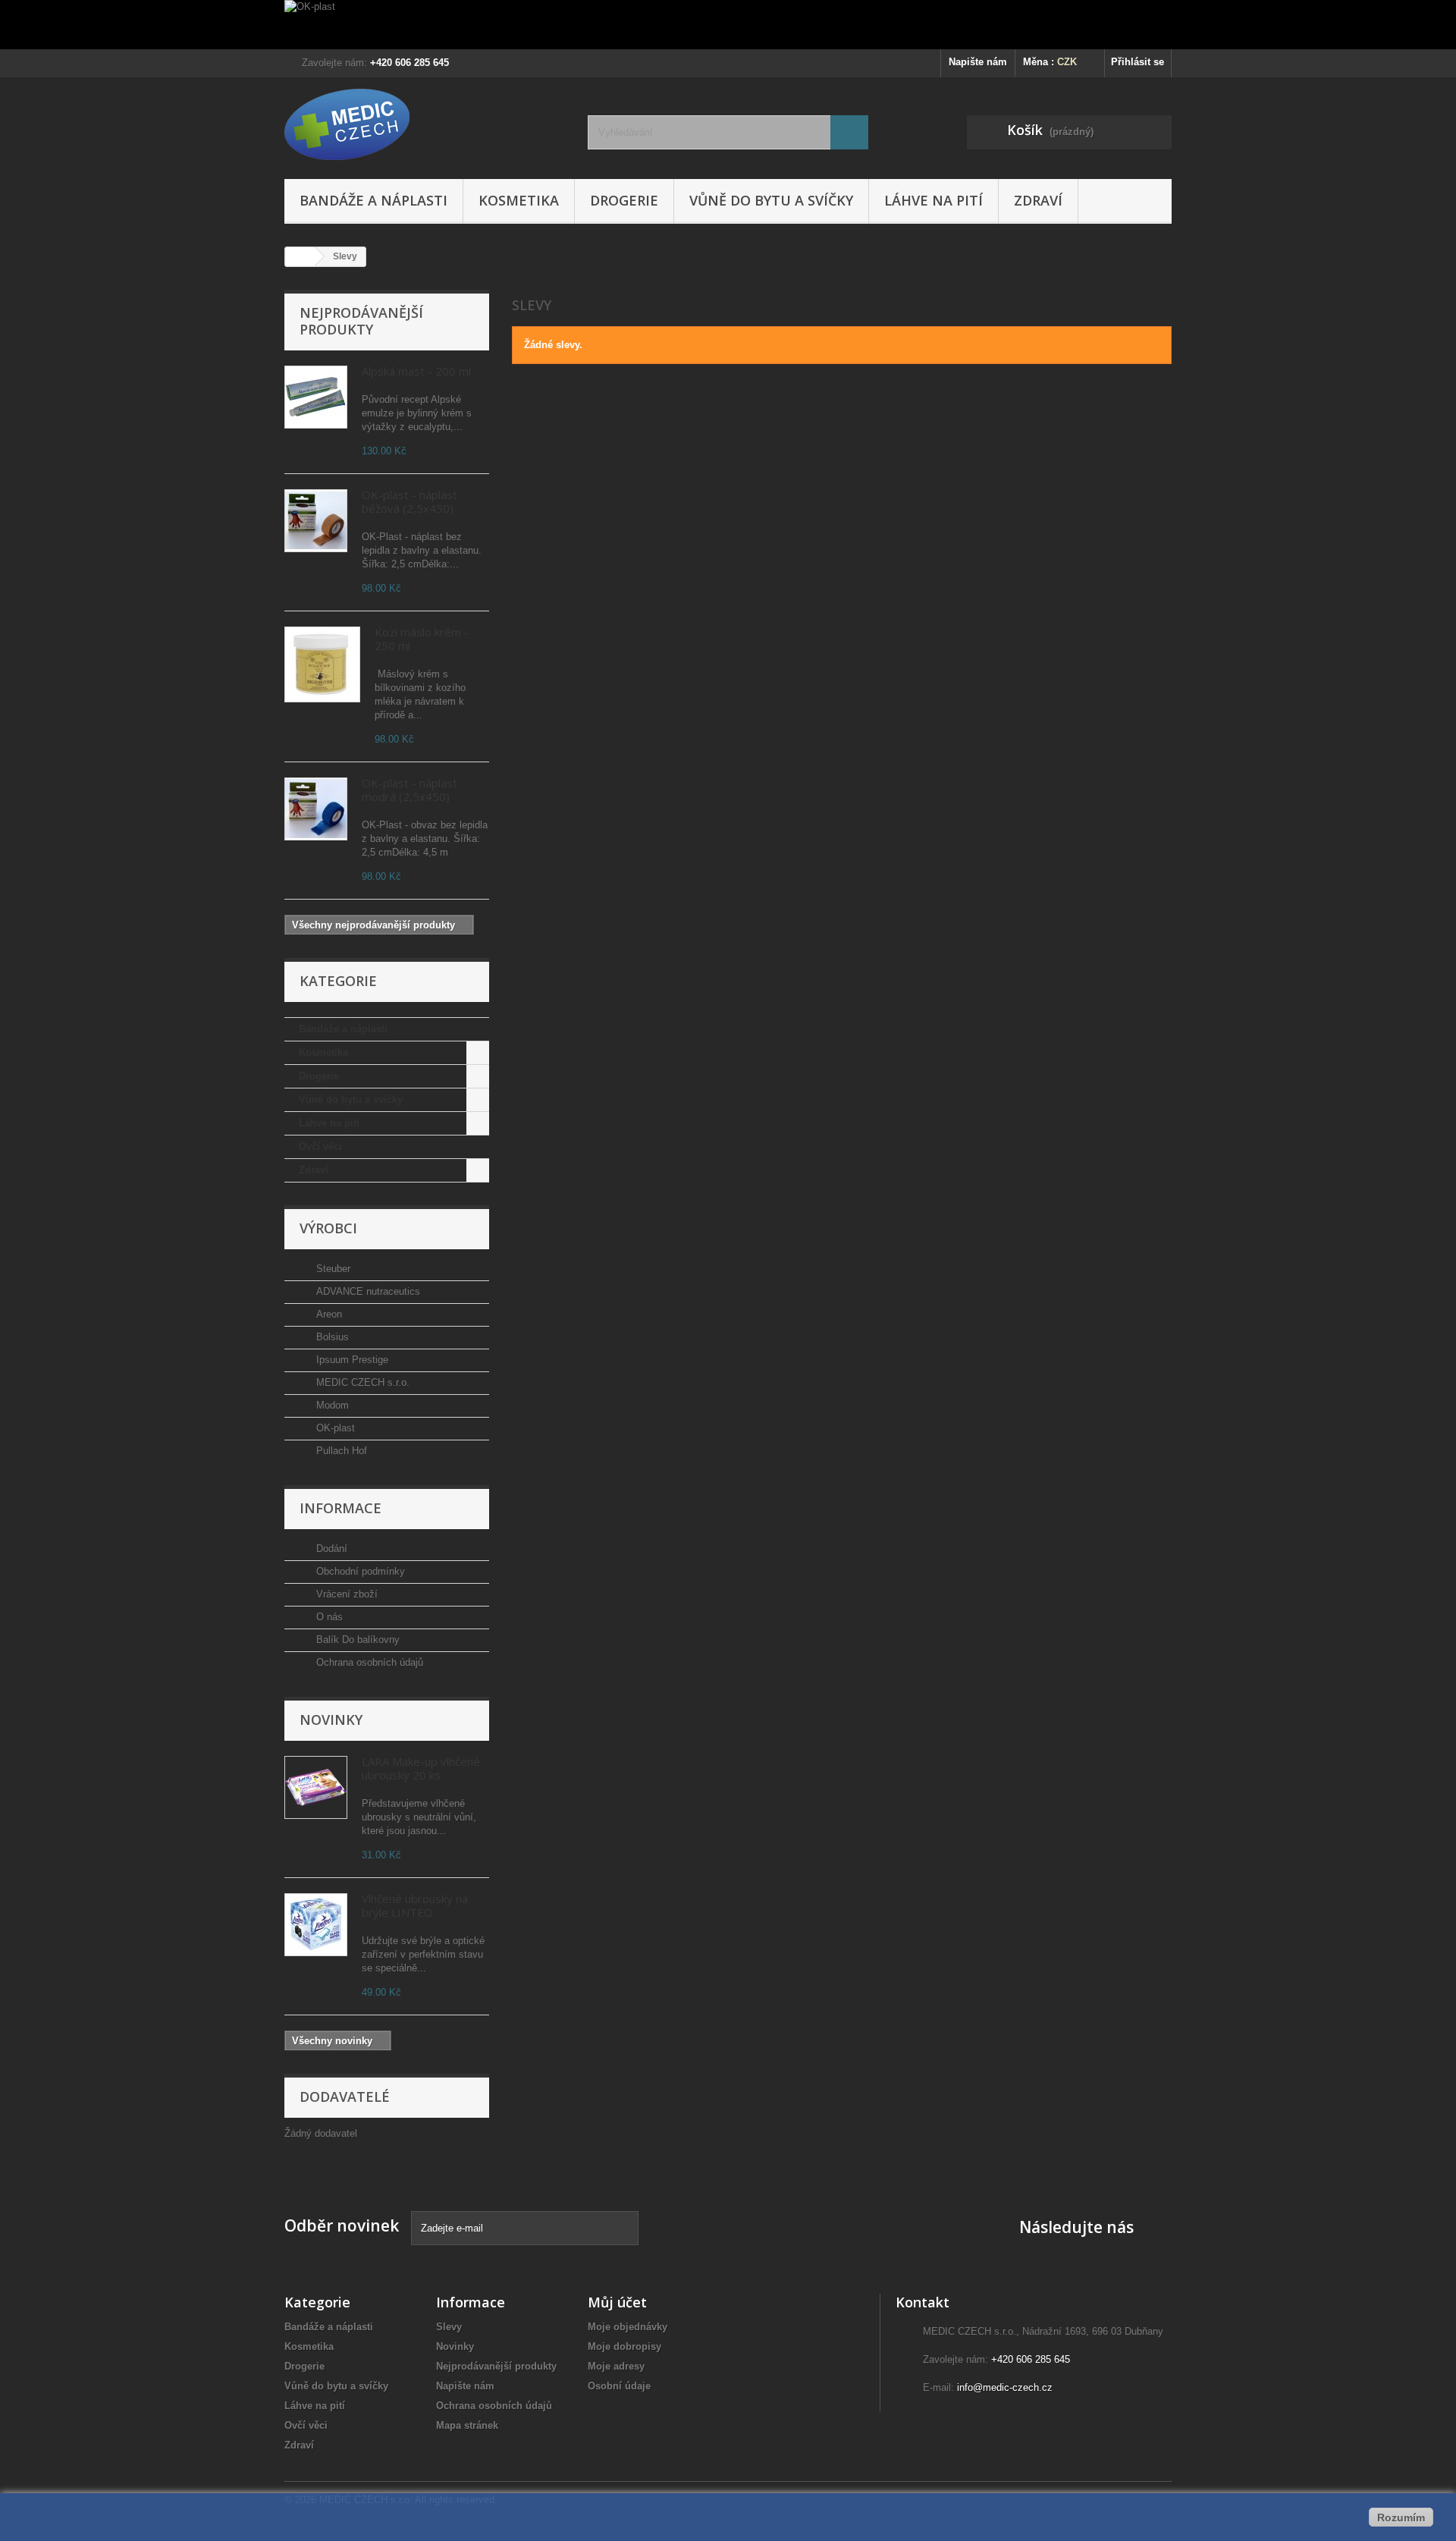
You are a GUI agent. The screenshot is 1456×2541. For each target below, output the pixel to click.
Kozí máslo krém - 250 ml (422, 639)
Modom (331, 1405)
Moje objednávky (628, 2327)
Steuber (332, 1269)
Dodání (330, 1548)
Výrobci (328, 1228)
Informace (340, 1508)
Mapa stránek (467, 2425)
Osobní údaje (619, 2386)
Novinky (331, 1720)
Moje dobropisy (624, 2346)
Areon (328, 1314)
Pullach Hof (340, 1451)
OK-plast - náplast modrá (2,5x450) (409, 790)
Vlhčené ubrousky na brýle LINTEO (415, 1905)
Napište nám (978, 62)
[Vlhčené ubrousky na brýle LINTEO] (316, 1925)
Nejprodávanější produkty (361, 321)
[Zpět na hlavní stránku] (300, 257)
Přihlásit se (1137, 62)
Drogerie (624, 200)
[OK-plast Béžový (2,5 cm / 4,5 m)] (316, 521)
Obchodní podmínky (359, 1571)
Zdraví (1038, 200)
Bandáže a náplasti (373, 200)
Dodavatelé (345, 2097)
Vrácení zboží (345, 1594)
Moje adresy (616, 2366)
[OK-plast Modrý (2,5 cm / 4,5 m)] (316, 809)
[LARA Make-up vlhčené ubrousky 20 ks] (316, 1787)
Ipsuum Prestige (351, 1360)
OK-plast (334, 1428)
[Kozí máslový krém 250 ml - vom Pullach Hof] (322, 664)
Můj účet (617, 2302)
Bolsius (331, 1337)
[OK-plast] (728, 25)
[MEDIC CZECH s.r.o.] (425, 124)
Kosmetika (519, 200)
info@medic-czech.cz (1005, 2387)
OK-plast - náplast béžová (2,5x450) (409, 501)
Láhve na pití (934, 200)
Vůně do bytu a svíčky (771, 200)
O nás (328, 1617)
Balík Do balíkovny (356, 1640)
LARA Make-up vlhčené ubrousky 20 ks (421, 1768)
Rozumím (1401, 2517)
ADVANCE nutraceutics (367, 1291)
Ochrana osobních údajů (368, 1662)
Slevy (449, 2327)
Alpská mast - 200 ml (416, 371)
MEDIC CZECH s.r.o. (361, 1382)
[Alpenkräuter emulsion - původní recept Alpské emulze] (316, 397)
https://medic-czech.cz (335, 2170)
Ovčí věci (320, 1146)
